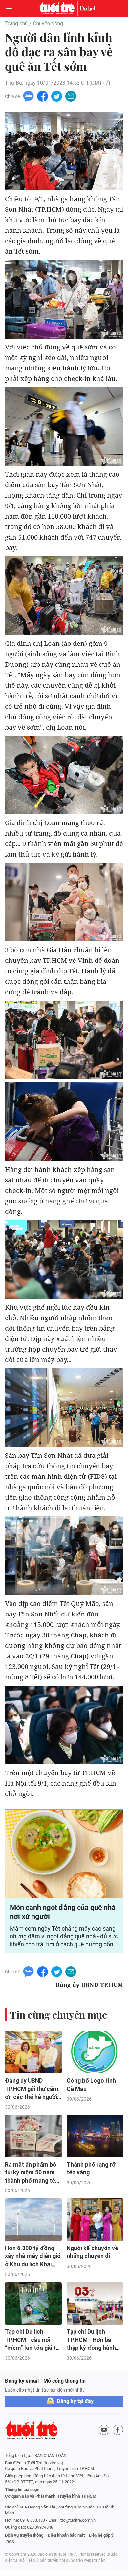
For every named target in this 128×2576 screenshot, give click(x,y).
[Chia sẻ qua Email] (71, 96)
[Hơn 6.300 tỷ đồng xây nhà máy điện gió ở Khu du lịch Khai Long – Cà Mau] (33, 2219)
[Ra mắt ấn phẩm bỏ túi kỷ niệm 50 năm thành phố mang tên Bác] (33, 2136)
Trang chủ (16, 23)
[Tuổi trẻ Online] (58, 9)
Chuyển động (48, 23)
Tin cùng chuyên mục (58, 2015)
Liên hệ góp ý (101, 2535)
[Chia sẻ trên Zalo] (28, 96)
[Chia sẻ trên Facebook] (43, 96)
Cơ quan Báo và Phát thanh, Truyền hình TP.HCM (51, 2496)
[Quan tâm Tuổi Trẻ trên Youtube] (104, 2430)
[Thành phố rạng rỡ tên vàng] (95, 2136)
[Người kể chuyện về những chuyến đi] (95, 2219)
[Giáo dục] (88, 9)
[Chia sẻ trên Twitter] (57, 96)
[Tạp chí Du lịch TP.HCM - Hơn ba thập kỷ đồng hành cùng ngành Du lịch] (95, 2303)
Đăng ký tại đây (75, 2401)
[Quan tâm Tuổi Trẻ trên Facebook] (118, 2430)
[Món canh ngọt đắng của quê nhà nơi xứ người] (64, 1854)
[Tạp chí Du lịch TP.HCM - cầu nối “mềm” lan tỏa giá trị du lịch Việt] (33, 2303)
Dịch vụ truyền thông (24, 2535)
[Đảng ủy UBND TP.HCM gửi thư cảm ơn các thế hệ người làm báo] (33, 2052)
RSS (10, 2542)
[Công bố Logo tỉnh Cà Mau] (95, 2052)
